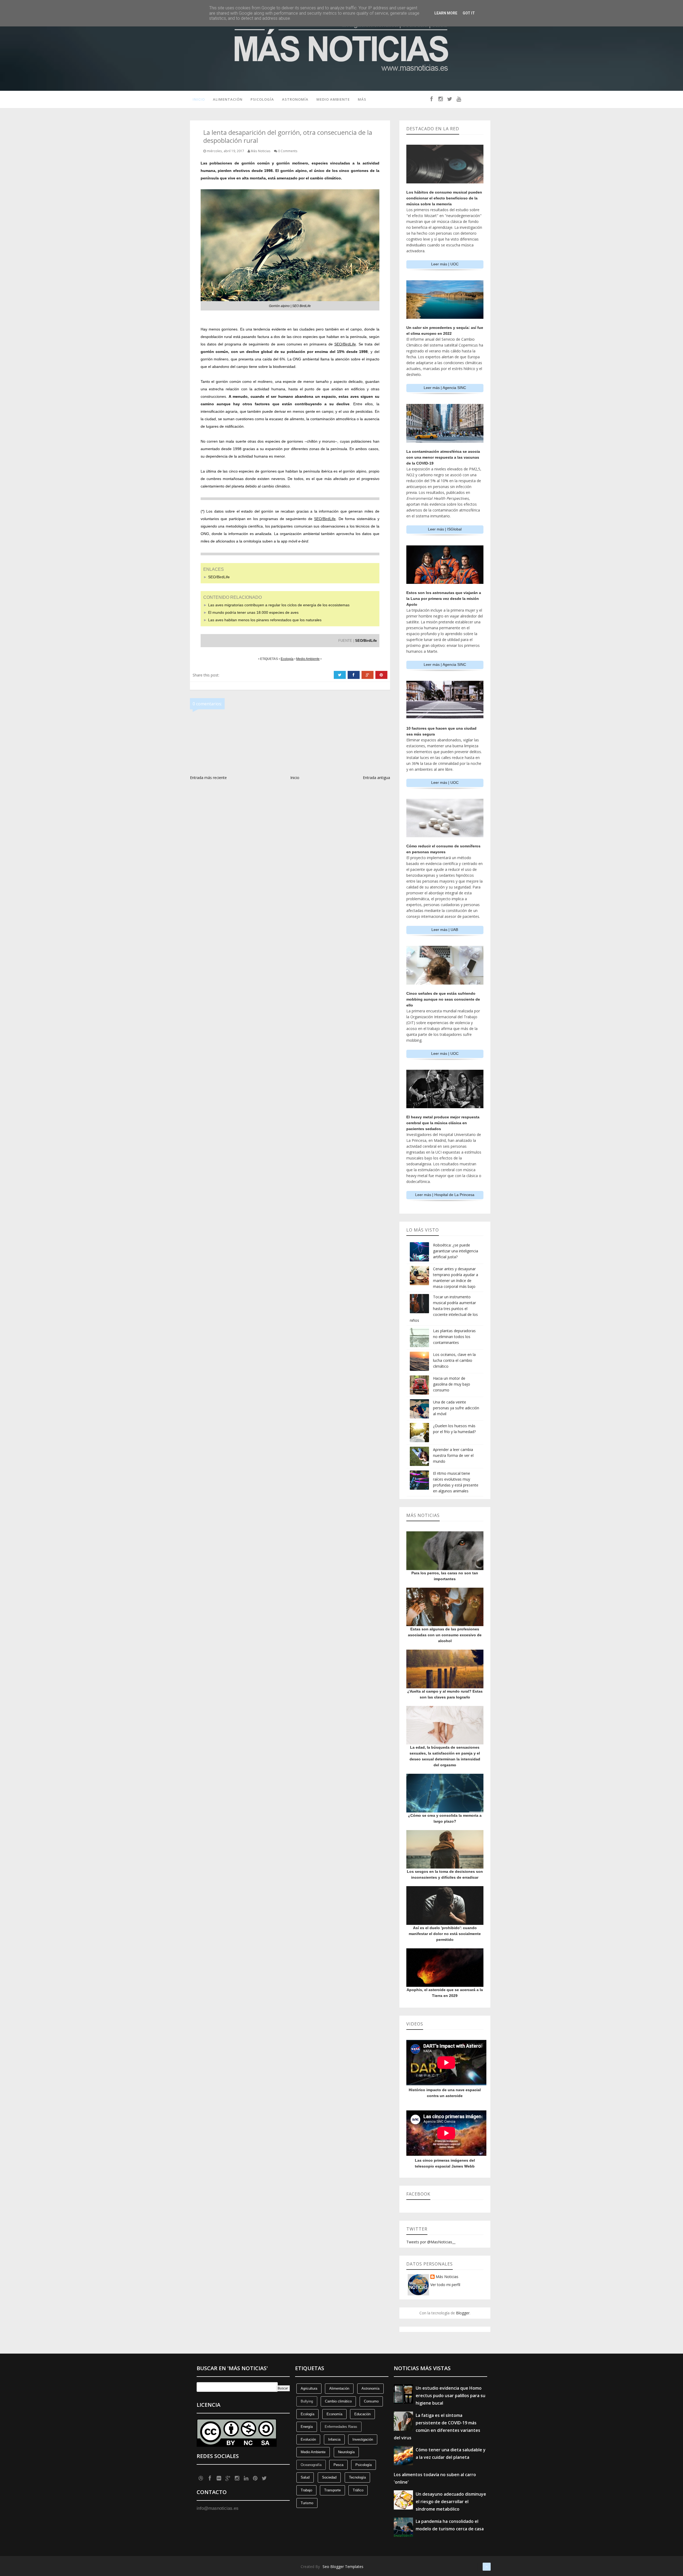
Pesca (338, 2465)
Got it (469, 13)
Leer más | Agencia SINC (445, 388)
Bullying (307, 2401)
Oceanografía (311, 2465)
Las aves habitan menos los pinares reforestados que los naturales (265, 620)
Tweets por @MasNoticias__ (431, 2242)
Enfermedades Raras (341, 2427)
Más (362, 99)
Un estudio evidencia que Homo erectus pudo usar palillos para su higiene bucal (450, 2396)
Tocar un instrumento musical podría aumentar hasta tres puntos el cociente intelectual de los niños (444, 1309)
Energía (307, 2427)
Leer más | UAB (445, 930)
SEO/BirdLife (219, 577)
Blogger (463, 2313)
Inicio (199, 99)
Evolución (308, 2439)
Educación (362, 2414)
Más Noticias (447, 2277)
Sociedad (329, 2477)
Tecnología (357, 2477)
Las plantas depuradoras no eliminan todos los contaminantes (454, 1337)
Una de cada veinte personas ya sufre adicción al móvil (456, 1408)
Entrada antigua (376, 778)
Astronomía (295, 99)
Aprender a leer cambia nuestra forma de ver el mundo (453, 1455)
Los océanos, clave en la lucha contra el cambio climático (454, 1360)
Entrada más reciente (208, 778)
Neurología (346, 2452)
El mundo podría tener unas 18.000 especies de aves (253, 612)
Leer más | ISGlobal (445, 529)
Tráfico (358, 2490)
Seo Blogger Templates (343, 2567)
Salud (305, 2477)
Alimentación (228, 99)
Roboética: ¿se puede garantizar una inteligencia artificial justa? (456, 1251)
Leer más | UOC (445, 264)
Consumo (371, 2401)
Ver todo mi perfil (445, 2285)
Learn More (446, 13)
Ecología (307, 2414)
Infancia (334, 2439)
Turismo (307, 2503)
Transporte (332, 2490)
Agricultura (309, 2388)
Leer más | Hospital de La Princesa (445, 1195)
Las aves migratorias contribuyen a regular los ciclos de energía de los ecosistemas (279, 605)
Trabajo (306, 2490)
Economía (334, 2414)
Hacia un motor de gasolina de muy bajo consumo (452, 1384)
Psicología (262, 99)
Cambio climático (338, 2401)
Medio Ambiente (333, 99)
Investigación (363, 2439)
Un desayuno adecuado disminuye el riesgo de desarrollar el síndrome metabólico (451, 2502)
